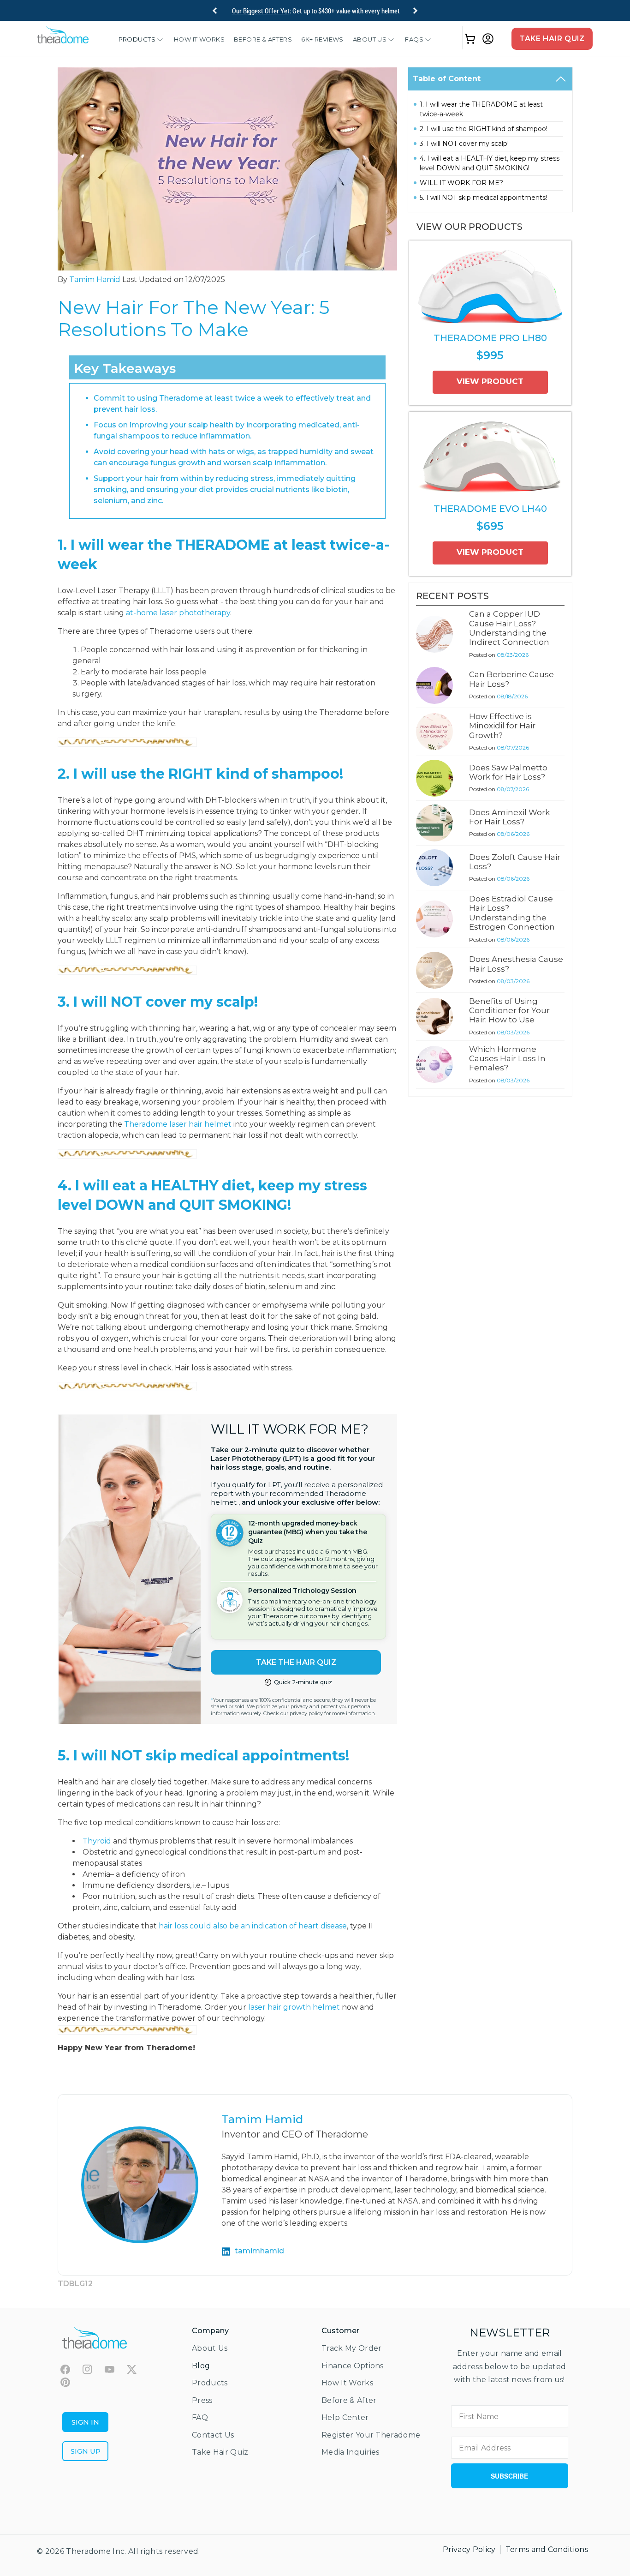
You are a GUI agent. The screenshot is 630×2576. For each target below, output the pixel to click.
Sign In (85, 2422)
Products (137, 39)
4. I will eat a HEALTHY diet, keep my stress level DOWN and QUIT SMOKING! (490, 163)
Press (202, 2400)
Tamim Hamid (95, 279)
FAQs (414, 39)
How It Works (199, 39)
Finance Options (353, 2366)
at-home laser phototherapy (178, 613)
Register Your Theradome (371, 2435)
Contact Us (213, 2435)
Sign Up (86, 2451)
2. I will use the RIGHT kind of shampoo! (484, 129)
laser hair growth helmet (294, 2007)
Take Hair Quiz (552, 39)
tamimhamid (259, 2251)
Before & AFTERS (263, 39)
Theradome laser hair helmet (178, 1124)
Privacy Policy (469, 2549)
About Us (370, 39)
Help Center (345, 2417)
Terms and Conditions (547, 2549)
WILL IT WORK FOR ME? (461, 183)
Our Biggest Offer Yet (261, 11)
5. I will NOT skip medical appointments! (483, 198)
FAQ (200, 2417)
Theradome (88, 2551)
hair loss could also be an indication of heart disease (253, 1926)
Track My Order (351, 2348)
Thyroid (97, 1841)
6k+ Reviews (322, 39)
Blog (201, 2366)
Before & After (349, 2400)
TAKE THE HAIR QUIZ (296, 1662)
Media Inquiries (351, 2452)
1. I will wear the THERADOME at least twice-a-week (481, 109)
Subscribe (509, 2476)
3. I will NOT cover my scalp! (464, 144)
